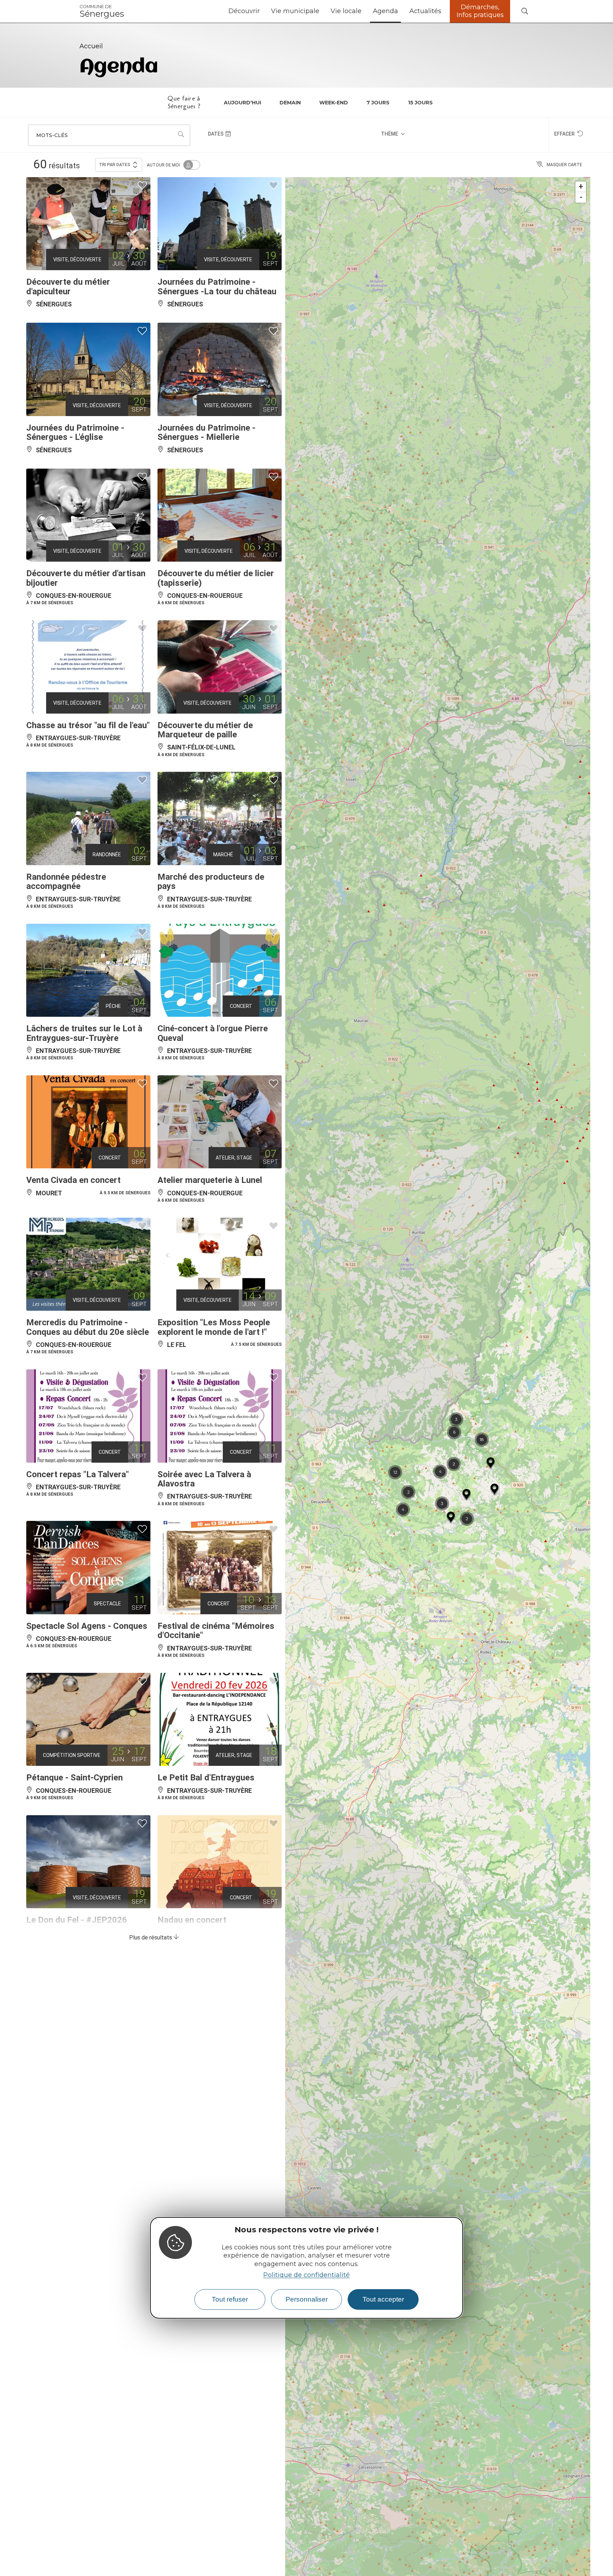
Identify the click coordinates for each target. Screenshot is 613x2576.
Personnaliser (307, 2299)
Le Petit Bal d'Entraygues (206, 1778)
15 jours (420, 103)
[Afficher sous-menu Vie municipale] (322, 11)
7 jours (378, 103)
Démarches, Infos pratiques (480, 11)
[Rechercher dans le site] (525, 12)
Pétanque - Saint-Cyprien (74, 1778)
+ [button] (581, 187)
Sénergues (102, 11)
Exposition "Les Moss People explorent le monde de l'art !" (214, 1327)
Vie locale (346, 11)
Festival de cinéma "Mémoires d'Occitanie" (216, 1631)
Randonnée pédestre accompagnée (66, 882)
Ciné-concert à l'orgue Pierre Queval (213, 1033)
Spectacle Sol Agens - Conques (87, 1626)
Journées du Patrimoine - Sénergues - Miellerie (206, 432)
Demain (290, 103)
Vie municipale (295, 11)
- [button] (581, 197)
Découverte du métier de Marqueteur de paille (205, 730)
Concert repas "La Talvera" (78, 1474)
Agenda (385, 11)
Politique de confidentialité (306, 2275)
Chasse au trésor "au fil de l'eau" (88, 725)
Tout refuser (230, 2299)
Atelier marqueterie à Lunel (210, 1180)
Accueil (91, 46)
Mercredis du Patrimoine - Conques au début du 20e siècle (88, 1327)
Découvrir (244, 11)
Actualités (425, 11)
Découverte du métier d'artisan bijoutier (86, 578)
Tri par (115, 165)
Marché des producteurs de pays (211, 882)
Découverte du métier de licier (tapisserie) (216, 578)
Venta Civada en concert (73, 1180)
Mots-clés (52, 135)
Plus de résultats (151, 1938)
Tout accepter (383, 2299)
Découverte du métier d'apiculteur (68, 286)
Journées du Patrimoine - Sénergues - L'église (75, 432)
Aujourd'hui (242, 103)
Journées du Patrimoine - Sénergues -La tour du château (217, 286)
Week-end (334, 103)
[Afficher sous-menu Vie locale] (364, 11)
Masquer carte (564, 165)
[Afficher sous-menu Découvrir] (263, 11)
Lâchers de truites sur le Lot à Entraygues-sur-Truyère (84, 1033)
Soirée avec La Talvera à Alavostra (204, 1479)
